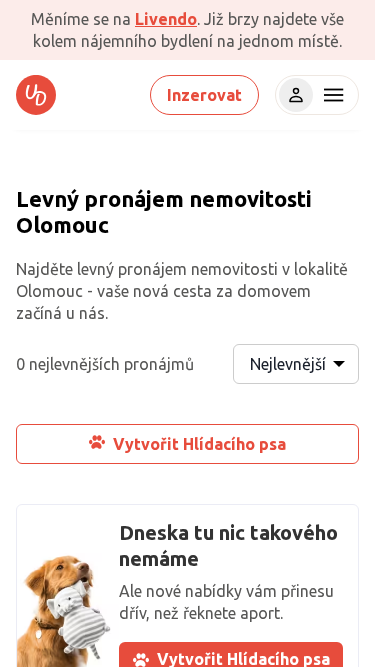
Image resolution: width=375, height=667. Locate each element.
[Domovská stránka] (36, 95)
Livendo (166, 19)
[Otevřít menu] (331, 95)
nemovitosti (250, 198)
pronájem (134, 198)
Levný (47, 198)
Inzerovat (204, 95)
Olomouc (62, 224)
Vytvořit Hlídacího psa (199, 444)
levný (95, 269)
